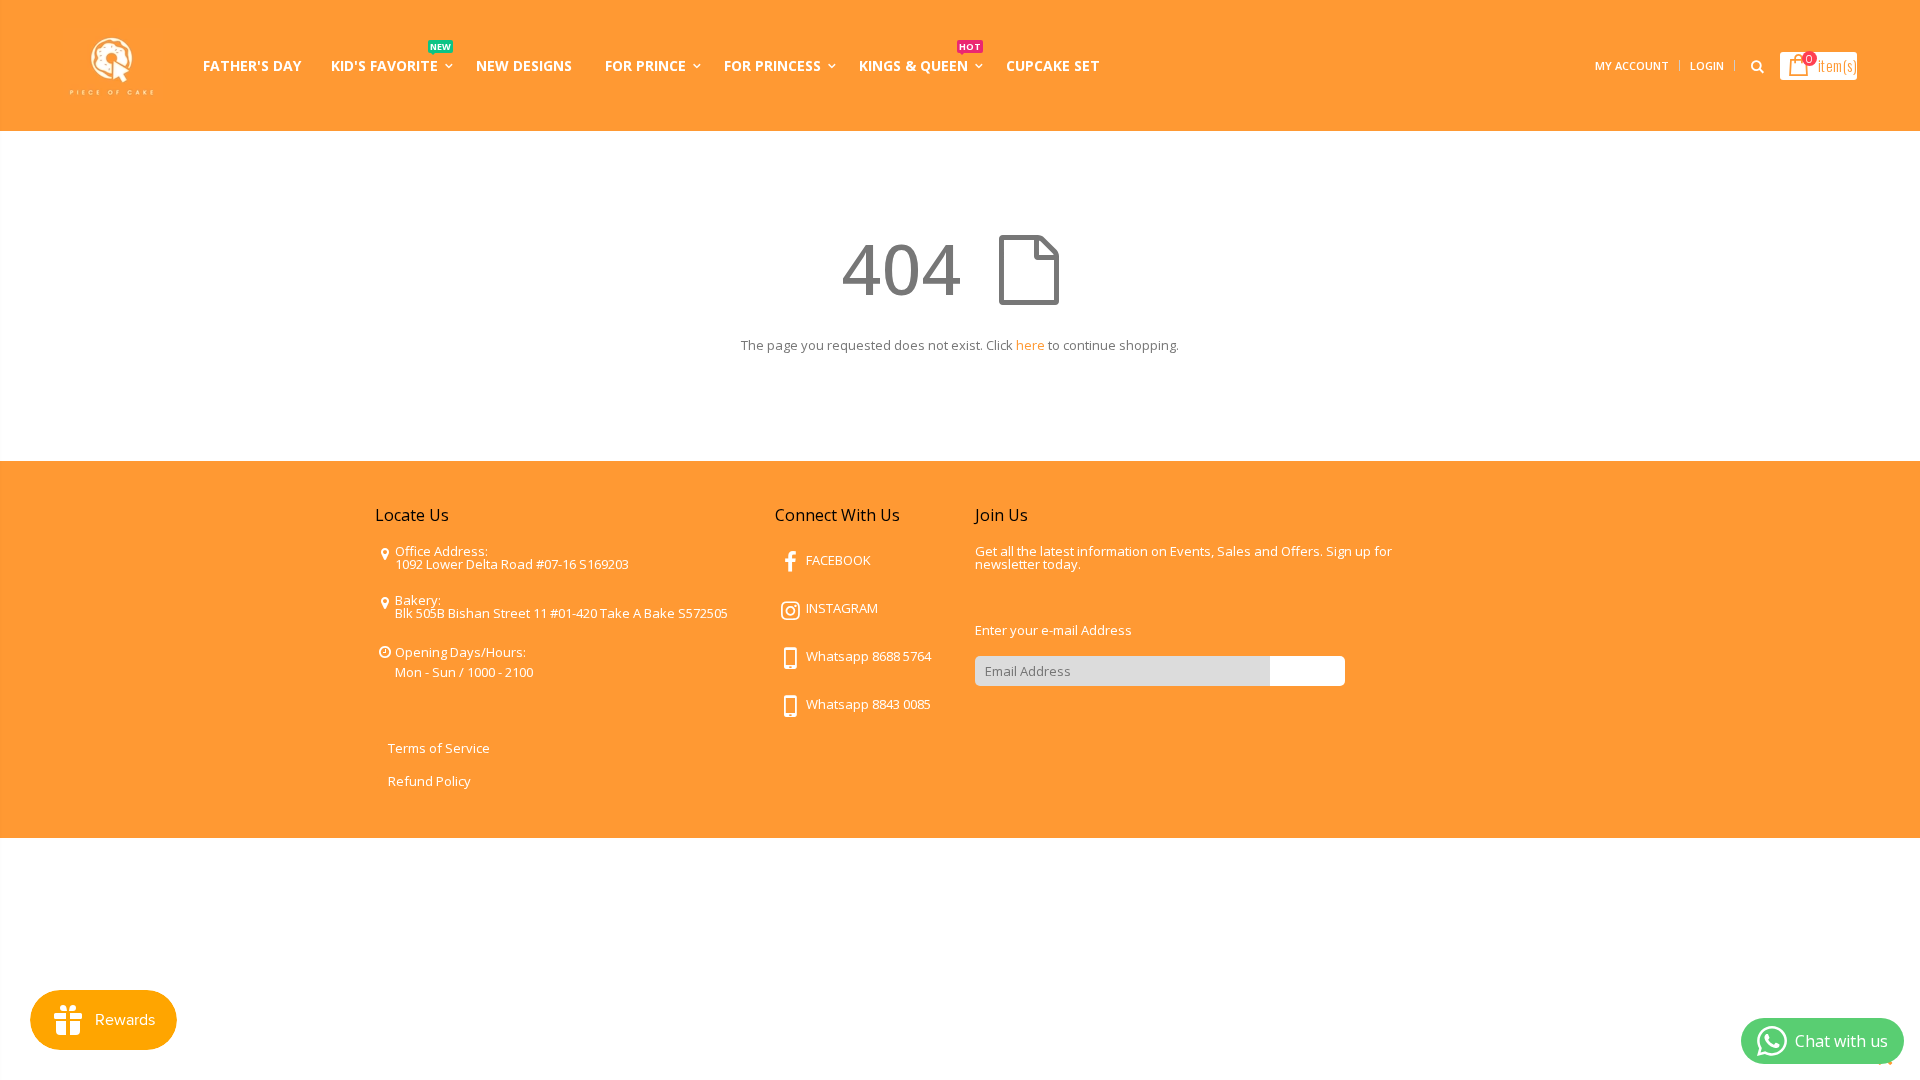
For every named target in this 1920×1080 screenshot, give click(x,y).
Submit (1307, 670)
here (1030, 345)
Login (1707, 65)
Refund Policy (429, 781)
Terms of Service (439, 748)
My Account (1632, 65)
